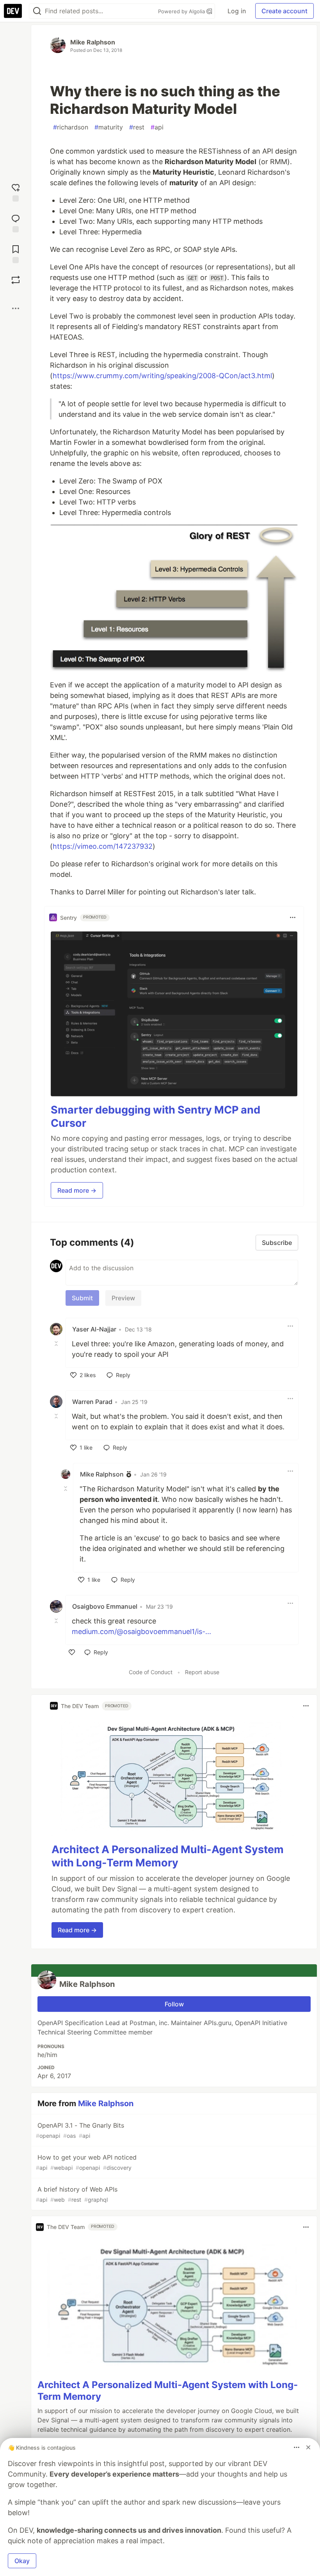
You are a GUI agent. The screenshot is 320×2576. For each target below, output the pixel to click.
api (157, 127)
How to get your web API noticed (86, 2162)
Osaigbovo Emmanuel (105, 1606)
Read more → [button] (77, 1190)
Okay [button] (22, 2561)
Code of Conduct (151, 1672)
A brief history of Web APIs (77, 2194)
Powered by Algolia (182, 11)
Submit (82, 1298)
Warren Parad (92, 1402)
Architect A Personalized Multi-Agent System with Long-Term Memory (168, 1856)
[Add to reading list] (16, 253)
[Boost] (16, 280)
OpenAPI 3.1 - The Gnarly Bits (80, 2130)
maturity (109, 127)
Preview (123, 1298)
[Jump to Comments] (16, 222)
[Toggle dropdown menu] (293, 917)
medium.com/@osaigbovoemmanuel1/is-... (141, 1631)
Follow (174, 2004)
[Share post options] (16, 308)
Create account (284, 11)
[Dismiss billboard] (308, 2447)
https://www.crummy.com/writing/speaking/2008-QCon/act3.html (162, 376)
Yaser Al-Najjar (94, 1329)
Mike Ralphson (93, 42)
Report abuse (202, 1672)
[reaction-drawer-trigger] (16, 192)
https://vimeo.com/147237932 (103, 846)
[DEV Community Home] (13, 11)
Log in (237, 11)
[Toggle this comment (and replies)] (57, 1343)
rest (137, 127)
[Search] (37, 11)
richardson (71, 127)
